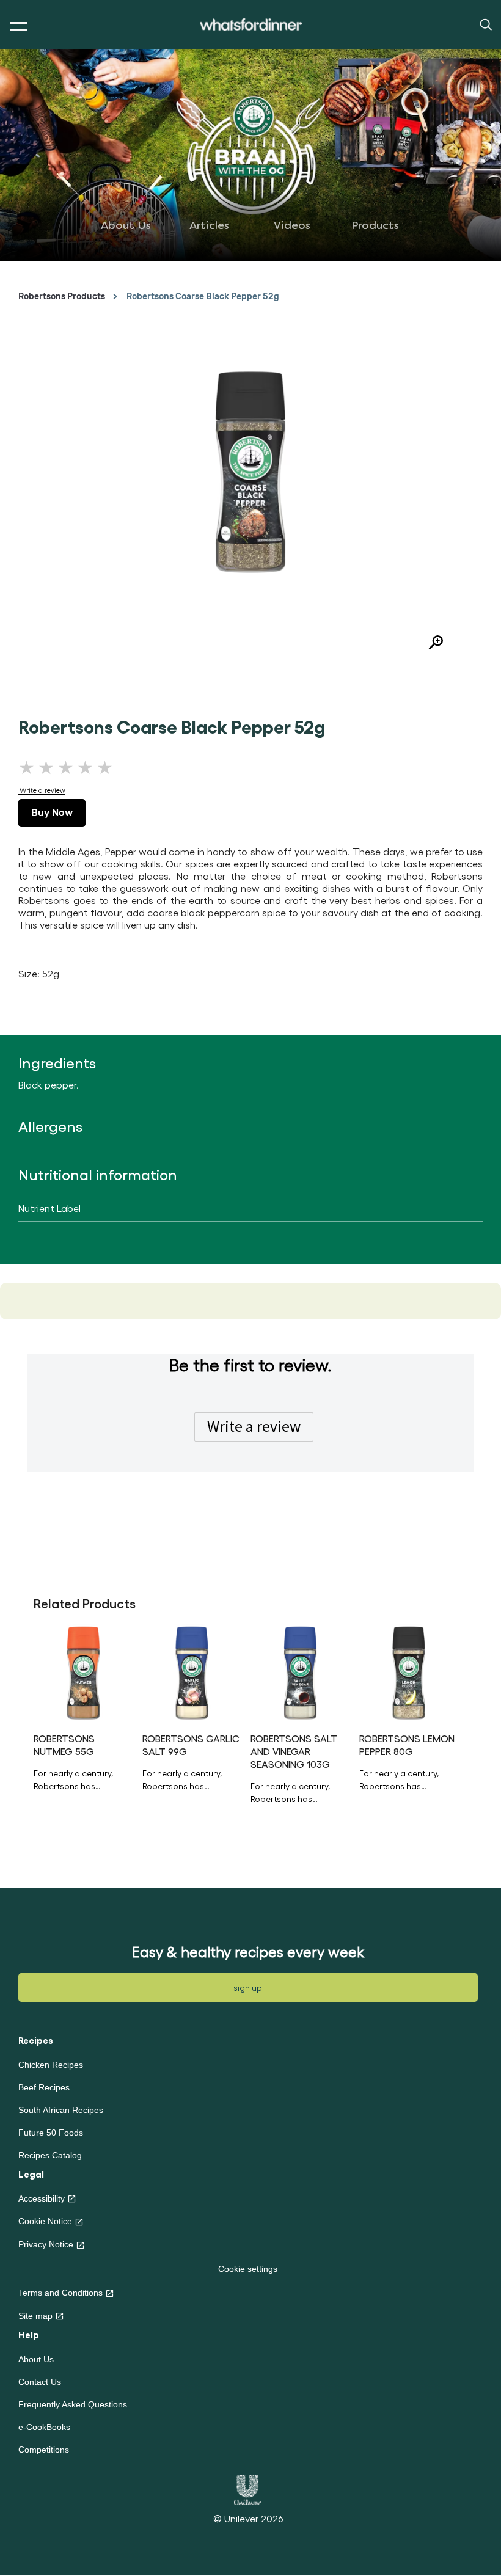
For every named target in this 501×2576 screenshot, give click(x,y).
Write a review (254, 1426)
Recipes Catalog (50, 2155)
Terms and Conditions (60, 2293)
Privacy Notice (46, 2244)
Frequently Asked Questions (73, 2404)
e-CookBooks (44, 2427)
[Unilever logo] (248, 2489)
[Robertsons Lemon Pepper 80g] (409, 1673)
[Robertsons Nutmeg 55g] (83, 1673)
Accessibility (42, 2198)
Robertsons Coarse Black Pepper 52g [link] (203, 297)
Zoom (431, 644)
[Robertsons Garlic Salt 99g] (192, 1673)
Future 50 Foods (51, 2133)
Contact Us (40, 2382)
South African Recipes (61, 2110)
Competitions (44, 2450)
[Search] (485, 24)
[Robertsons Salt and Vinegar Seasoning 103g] (300, 1673)
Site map (35, 2316)
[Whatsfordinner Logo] (251, 25)
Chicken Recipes (51, 2065)
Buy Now (52, 813)
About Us (36, 2359)
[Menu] (16, 27)
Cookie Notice (45, 2221)
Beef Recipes (44, 2087)
